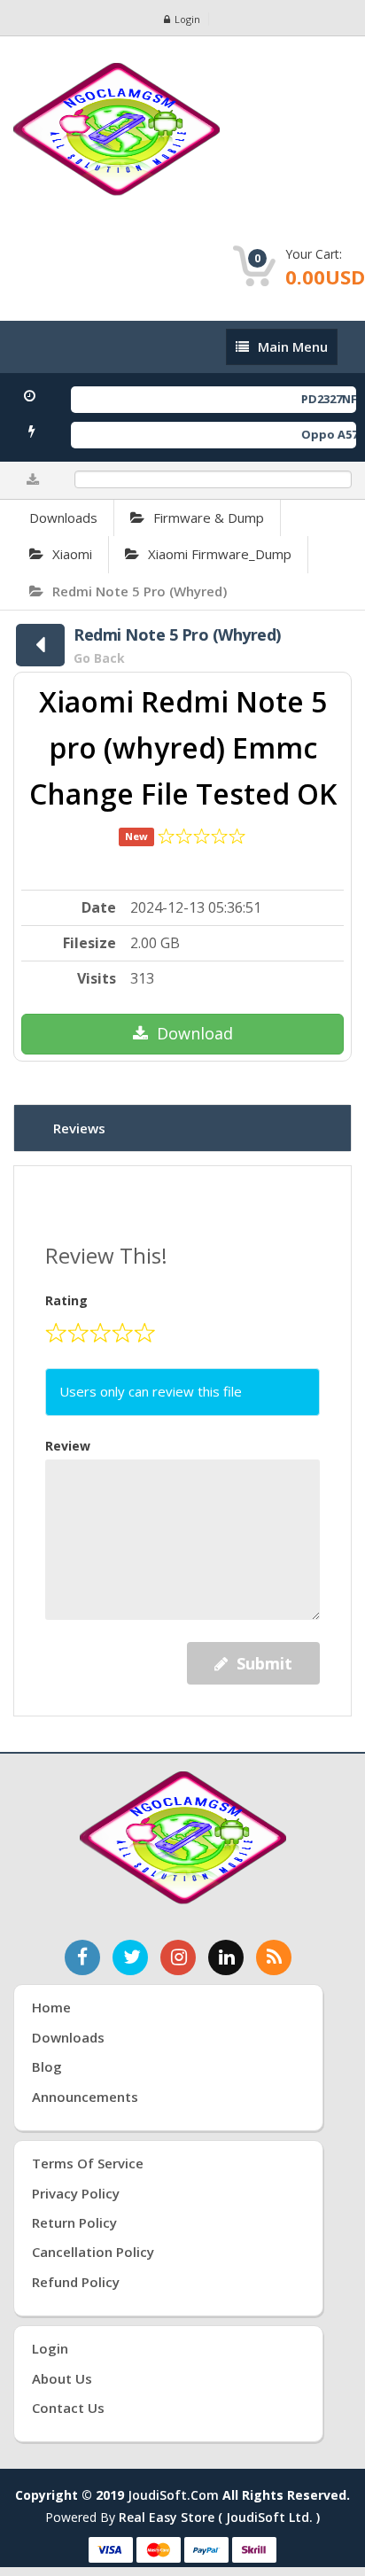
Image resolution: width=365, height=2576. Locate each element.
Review (68, 1446)
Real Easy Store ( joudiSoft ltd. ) (219, 2517)
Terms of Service (88, 2163)
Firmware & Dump (209, 518)
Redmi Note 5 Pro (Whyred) (140, 591)
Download (195, 1033)
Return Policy (74, 2222)
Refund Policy (76, 2282)
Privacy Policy (76, 2193)
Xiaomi (72, 554)
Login (187, 19)
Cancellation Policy (93, 2252)
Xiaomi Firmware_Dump (220, 554)
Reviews (79, 1128)
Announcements (85, 2097)
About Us (62, 2378)
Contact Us (68, 2408)
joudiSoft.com (173, 2495)
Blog (47, 2066)
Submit (264, 1663)
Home (51, 2007)
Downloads (63, 518)
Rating (66, 1300)
